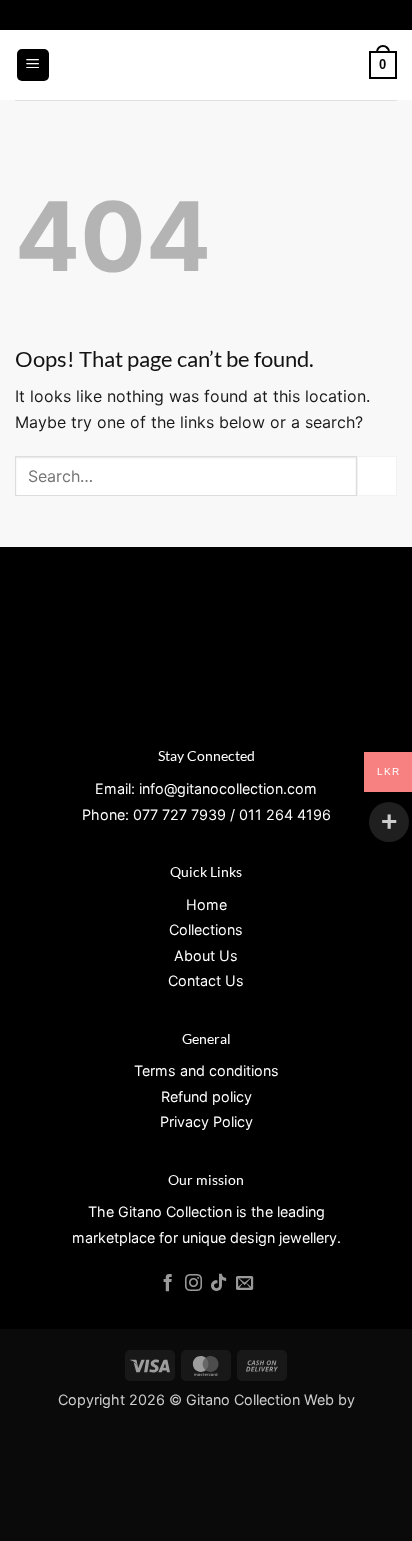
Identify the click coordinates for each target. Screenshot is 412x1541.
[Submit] (377, 475)
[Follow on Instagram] (192, 1284)
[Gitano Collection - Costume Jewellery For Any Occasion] (206, 65)
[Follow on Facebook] (167, 1284)
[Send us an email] (244, 1284)
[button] (33, 65)
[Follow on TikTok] (218, 1284)
